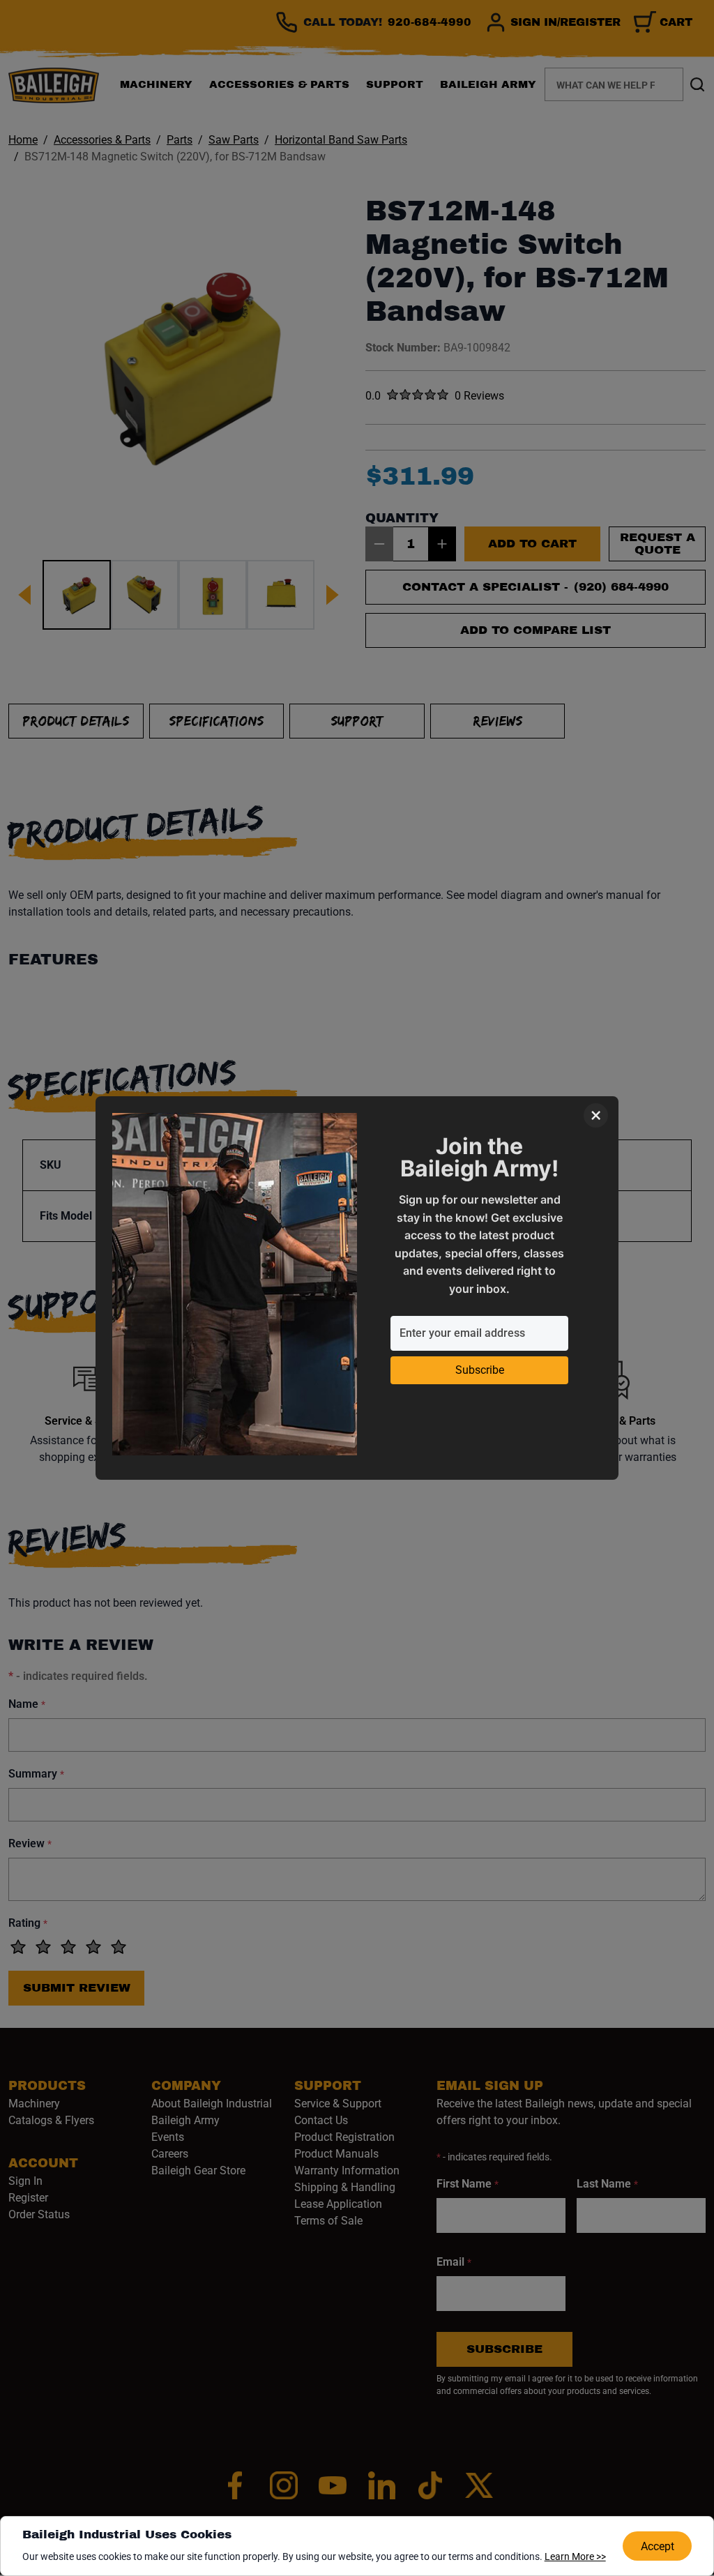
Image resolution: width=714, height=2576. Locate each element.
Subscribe (480, 1370)
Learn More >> (575, 2556)
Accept (658, 2546)
